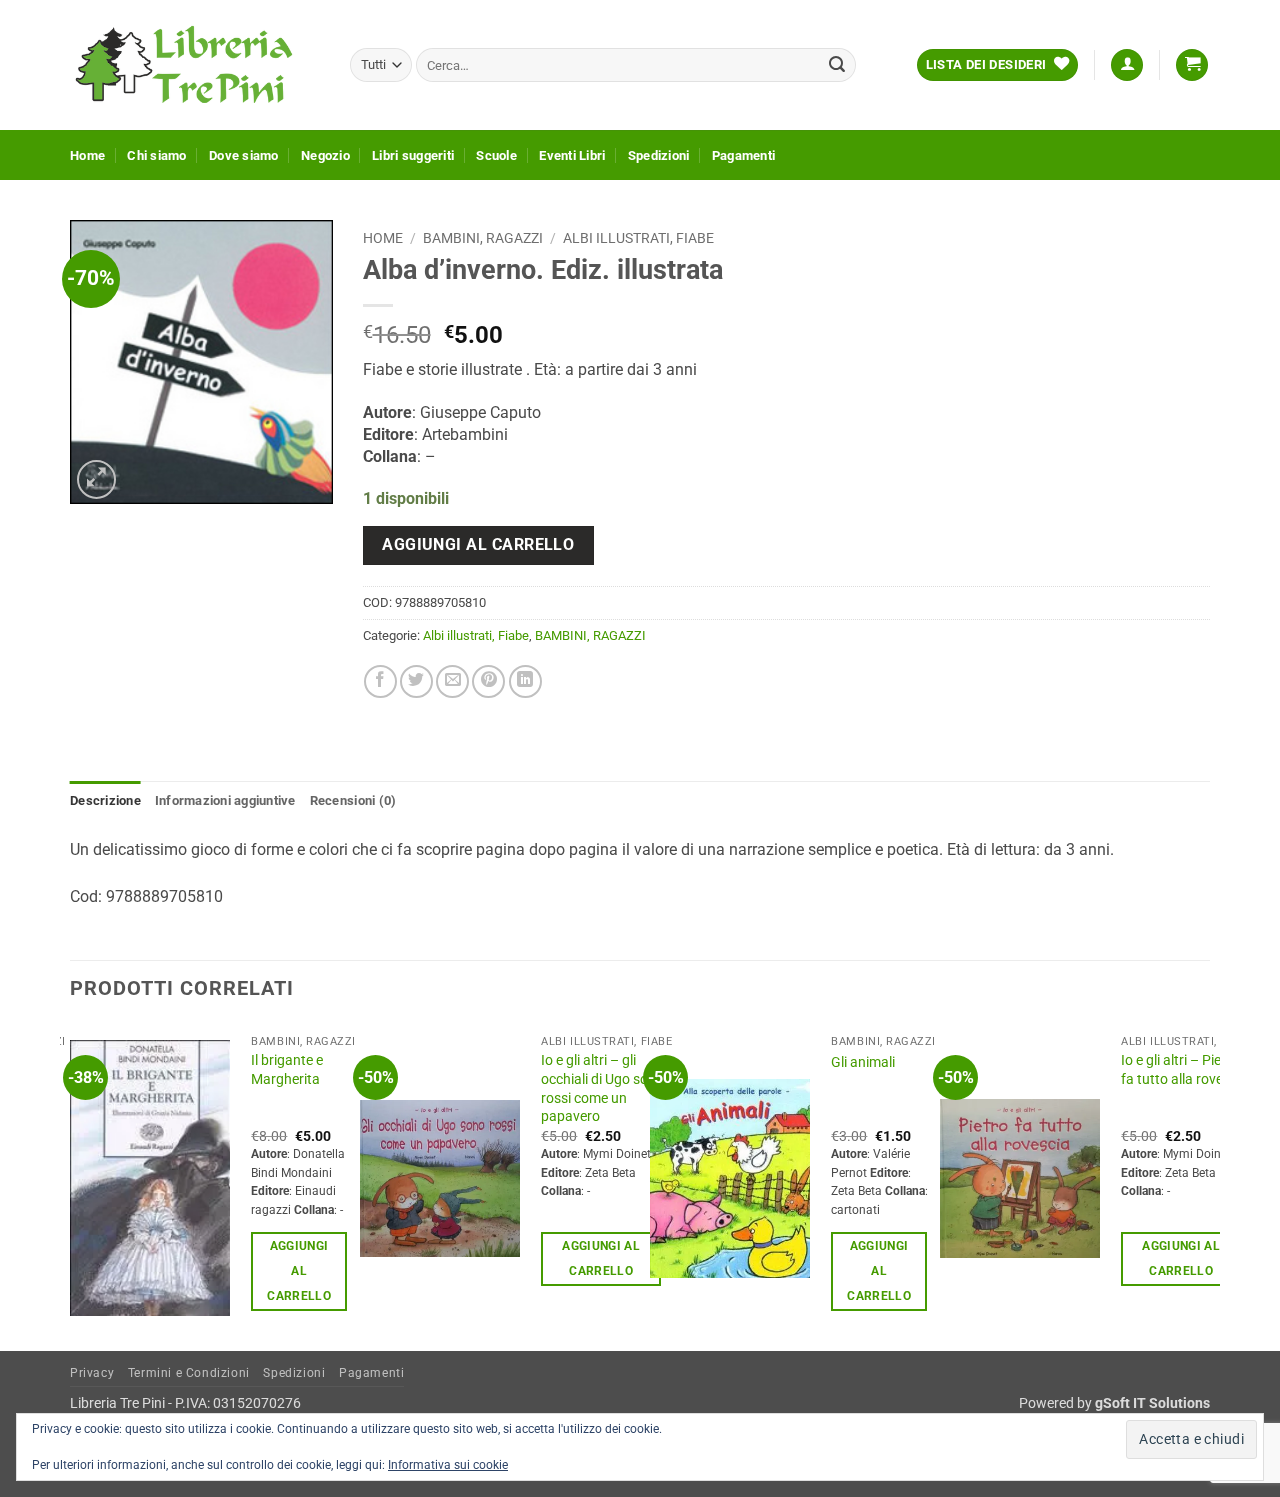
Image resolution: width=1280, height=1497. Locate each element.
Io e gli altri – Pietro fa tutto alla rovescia (1184, 1070)
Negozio (325, 155)
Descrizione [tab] (105, 800)
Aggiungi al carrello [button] (299, 1271)
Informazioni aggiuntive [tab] (225, 800)
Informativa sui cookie (448, 1465)
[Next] (1209, 1186)
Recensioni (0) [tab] (353, 800)
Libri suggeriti (413, 155)
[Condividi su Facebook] (380, 681)
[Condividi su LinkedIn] (525, 681)
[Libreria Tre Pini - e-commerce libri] (195, 65)
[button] (1127, 65)
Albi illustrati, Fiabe (638, 238)
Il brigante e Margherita (287, 1070)
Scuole (496, 155)
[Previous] (71, 1186)
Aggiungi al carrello (478, 545)
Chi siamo (156, 155)
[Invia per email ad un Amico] (452, 681)
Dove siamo (244, 155)
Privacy (92, 1373)
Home (87, 155)
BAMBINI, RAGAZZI (483, 238)
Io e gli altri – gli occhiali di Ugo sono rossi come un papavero (602, 1088)
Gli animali (863, 1062)
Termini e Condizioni (189, 1373)
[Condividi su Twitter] (416, 681)
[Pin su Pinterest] (488, 681)
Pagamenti (743, 155)
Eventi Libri (572, 155)
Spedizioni (659, 155)
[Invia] (837, 65)
